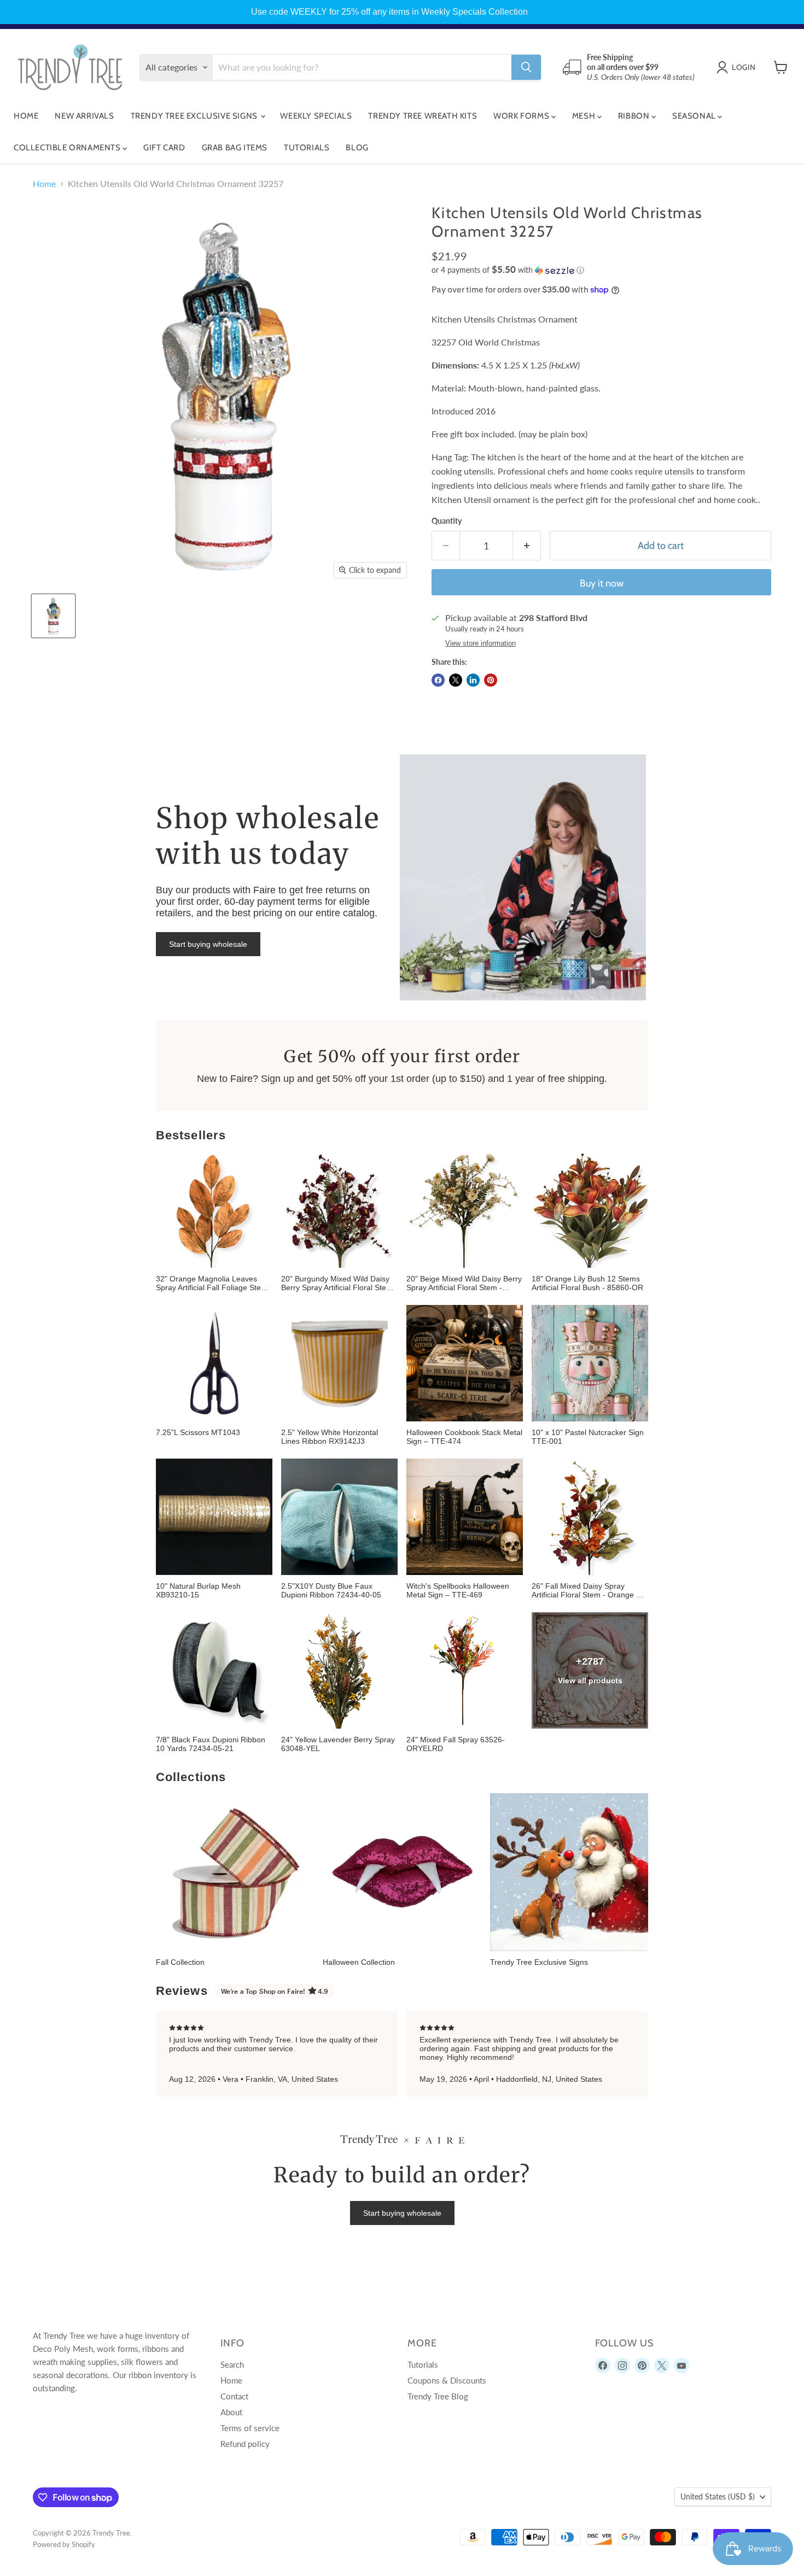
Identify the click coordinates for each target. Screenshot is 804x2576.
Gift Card (164, 148)
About (231, 2412)
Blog (357, 148)
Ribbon (635, 116)
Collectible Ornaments (68, 148)
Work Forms (522, 116)
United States (718, 2496)
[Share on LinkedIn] (473, 680)
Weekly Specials (316, 116)
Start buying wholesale (208, 944)
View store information (480, 643)
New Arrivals (84, 116)
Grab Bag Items (235, 148)
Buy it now (602, 583)
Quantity (447, 521)
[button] (601, 270)
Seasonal (695, 116)
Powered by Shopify (64, 2544)
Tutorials (307, 148)
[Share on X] (456, 680)
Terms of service (250, 2428)
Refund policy (245, 2444)
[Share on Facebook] (438, 680)
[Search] (526, 67)
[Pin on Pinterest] (491, 680)
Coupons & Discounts (447, 2380)
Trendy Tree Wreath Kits (423, 116)
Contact (234, 2396)
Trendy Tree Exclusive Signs (195, 116)
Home (26, 116)
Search (232, 2364)
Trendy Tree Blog (438, 2396)
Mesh (585, 116)
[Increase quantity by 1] (527, 546)
